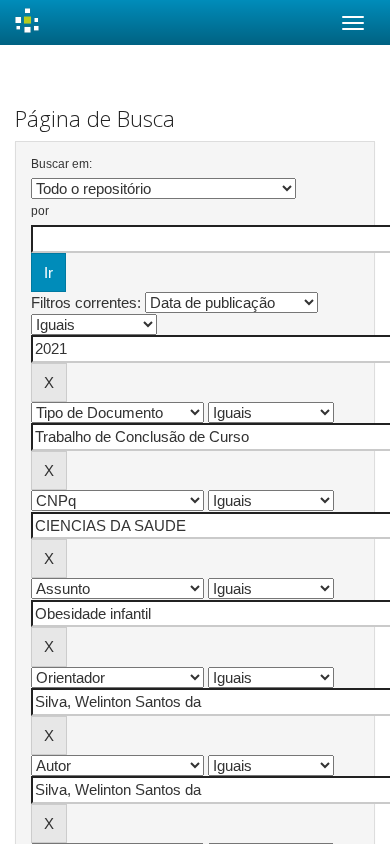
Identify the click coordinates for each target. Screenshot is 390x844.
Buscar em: (61, 164)
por (40, 211)
